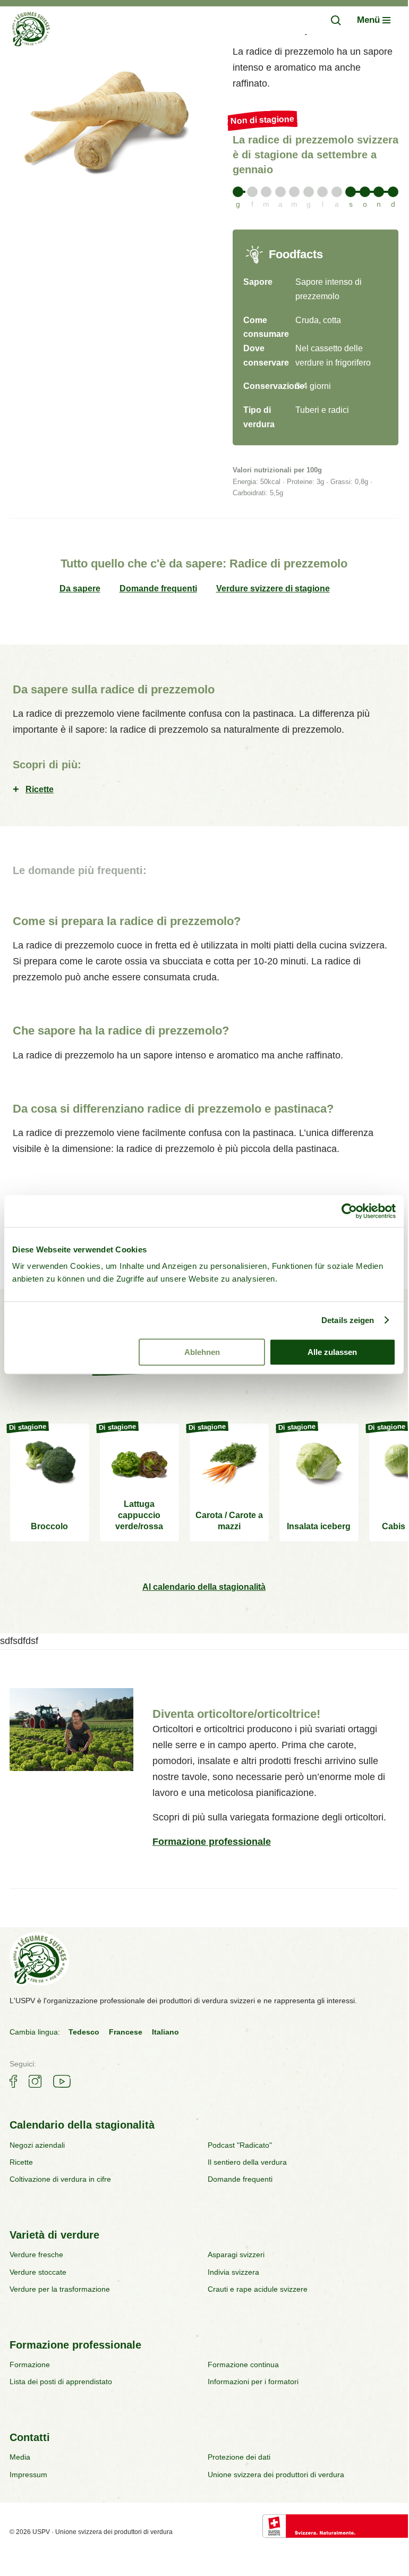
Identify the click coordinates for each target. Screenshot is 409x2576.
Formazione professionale (212, 1842)
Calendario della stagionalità (82, 2125)
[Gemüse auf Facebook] (13, 2081)
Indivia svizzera (233, 2272)
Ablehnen (202, 1352)
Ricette (40, 789)
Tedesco (84, 2032)
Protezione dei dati (239, 2457)
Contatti (30, 2437)
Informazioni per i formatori (253, 2382)
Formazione (30, 2365)
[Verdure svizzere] (31, 31)
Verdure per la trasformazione (60, 2289)
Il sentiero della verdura (247, 2162)
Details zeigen (348, 1320)
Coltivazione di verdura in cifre (60, 2179)
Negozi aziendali (37, 2145)
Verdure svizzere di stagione (273, 588)
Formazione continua (243, 2365)
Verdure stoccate (38, 2272)
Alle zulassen (332, 1352)
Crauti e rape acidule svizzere (258, 2289)
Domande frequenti (158, 588)
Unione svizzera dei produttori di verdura (276, 2475)
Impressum (28, 2475)
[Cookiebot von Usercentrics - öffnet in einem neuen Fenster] (349, 1211)
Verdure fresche (36, 2255)
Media (20, 2457)
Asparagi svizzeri (236, 2255)
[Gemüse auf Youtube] (62, 2081)
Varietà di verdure (54, 2235)
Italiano (165, 2032)
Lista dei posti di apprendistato (61, 2382)
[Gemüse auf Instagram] (35, 2081)
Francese (126, 2032)
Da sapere (80, 588)
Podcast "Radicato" (240, 2145)
